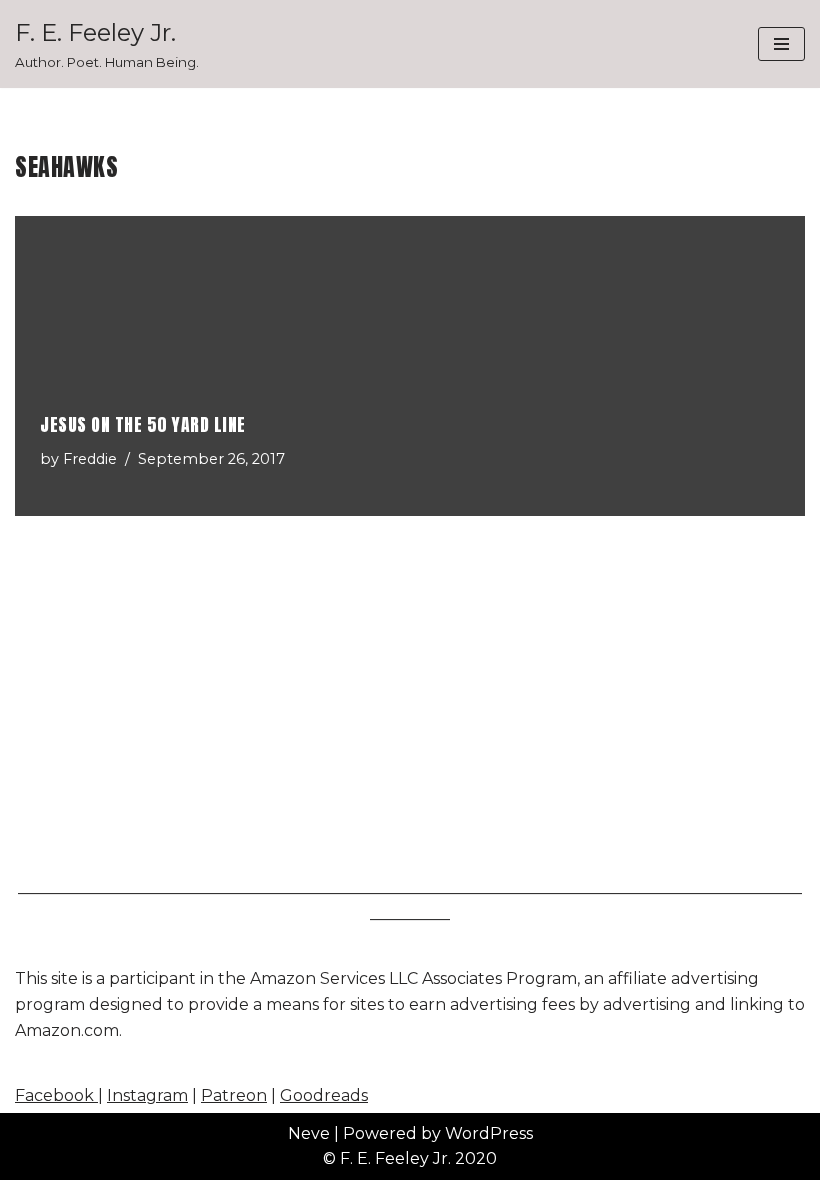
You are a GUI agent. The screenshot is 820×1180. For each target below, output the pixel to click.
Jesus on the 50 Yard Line (143, 424)
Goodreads (324, 1095)
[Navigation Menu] (781, 44)
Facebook (56, 1095)
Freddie (90, 459)
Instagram (147, 1095)
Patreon (234, 1095)
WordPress (489, 1133)
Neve (309, 1133)
